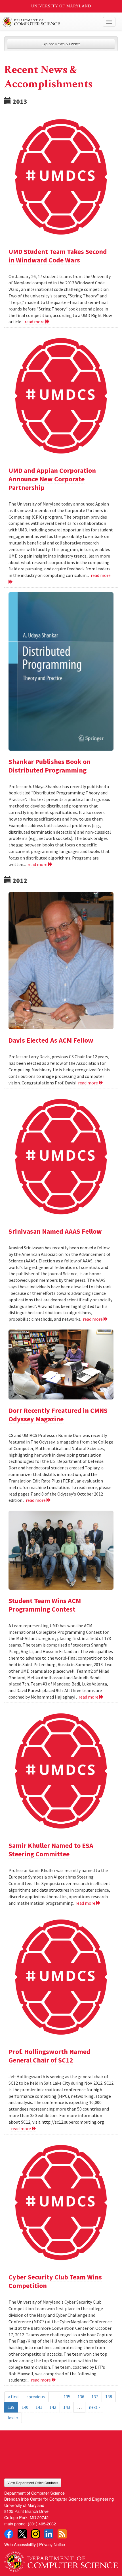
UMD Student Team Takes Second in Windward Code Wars (58, 256)
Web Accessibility (20, 2544)
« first (14, 2397)
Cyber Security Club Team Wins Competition (55, 2281)
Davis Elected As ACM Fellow (51, 1040)
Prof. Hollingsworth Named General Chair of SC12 (50, 2056)
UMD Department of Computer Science (49, 22)
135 (67, 2397)
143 (67, 2407)
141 (39, 2407)
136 (81, 2397)
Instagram (35, 2534)
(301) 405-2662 (42, 2524)
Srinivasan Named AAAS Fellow (55, 1231)
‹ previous (36, 2397)
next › (94, 2407)
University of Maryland (61, 6)
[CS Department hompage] (61, 2560)
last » (13, 2418)
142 (53, 2407)
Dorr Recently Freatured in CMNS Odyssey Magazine (58, 1415)
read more (35, 322)
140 (25, 2407)
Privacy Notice (52, 2544)
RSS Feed (62, 2534)
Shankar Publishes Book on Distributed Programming (50, 766)
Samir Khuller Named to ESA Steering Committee (51, 1850)
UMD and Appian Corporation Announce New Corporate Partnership (52, 479)
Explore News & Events (61, 44)
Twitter (22, 2534)
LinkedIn (49, 2534)
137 (95, 2397)
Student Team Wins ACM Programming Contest (45, 1605)
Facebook (9, 2534)
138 (109, 2397)
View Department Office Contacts (33, 2483)
